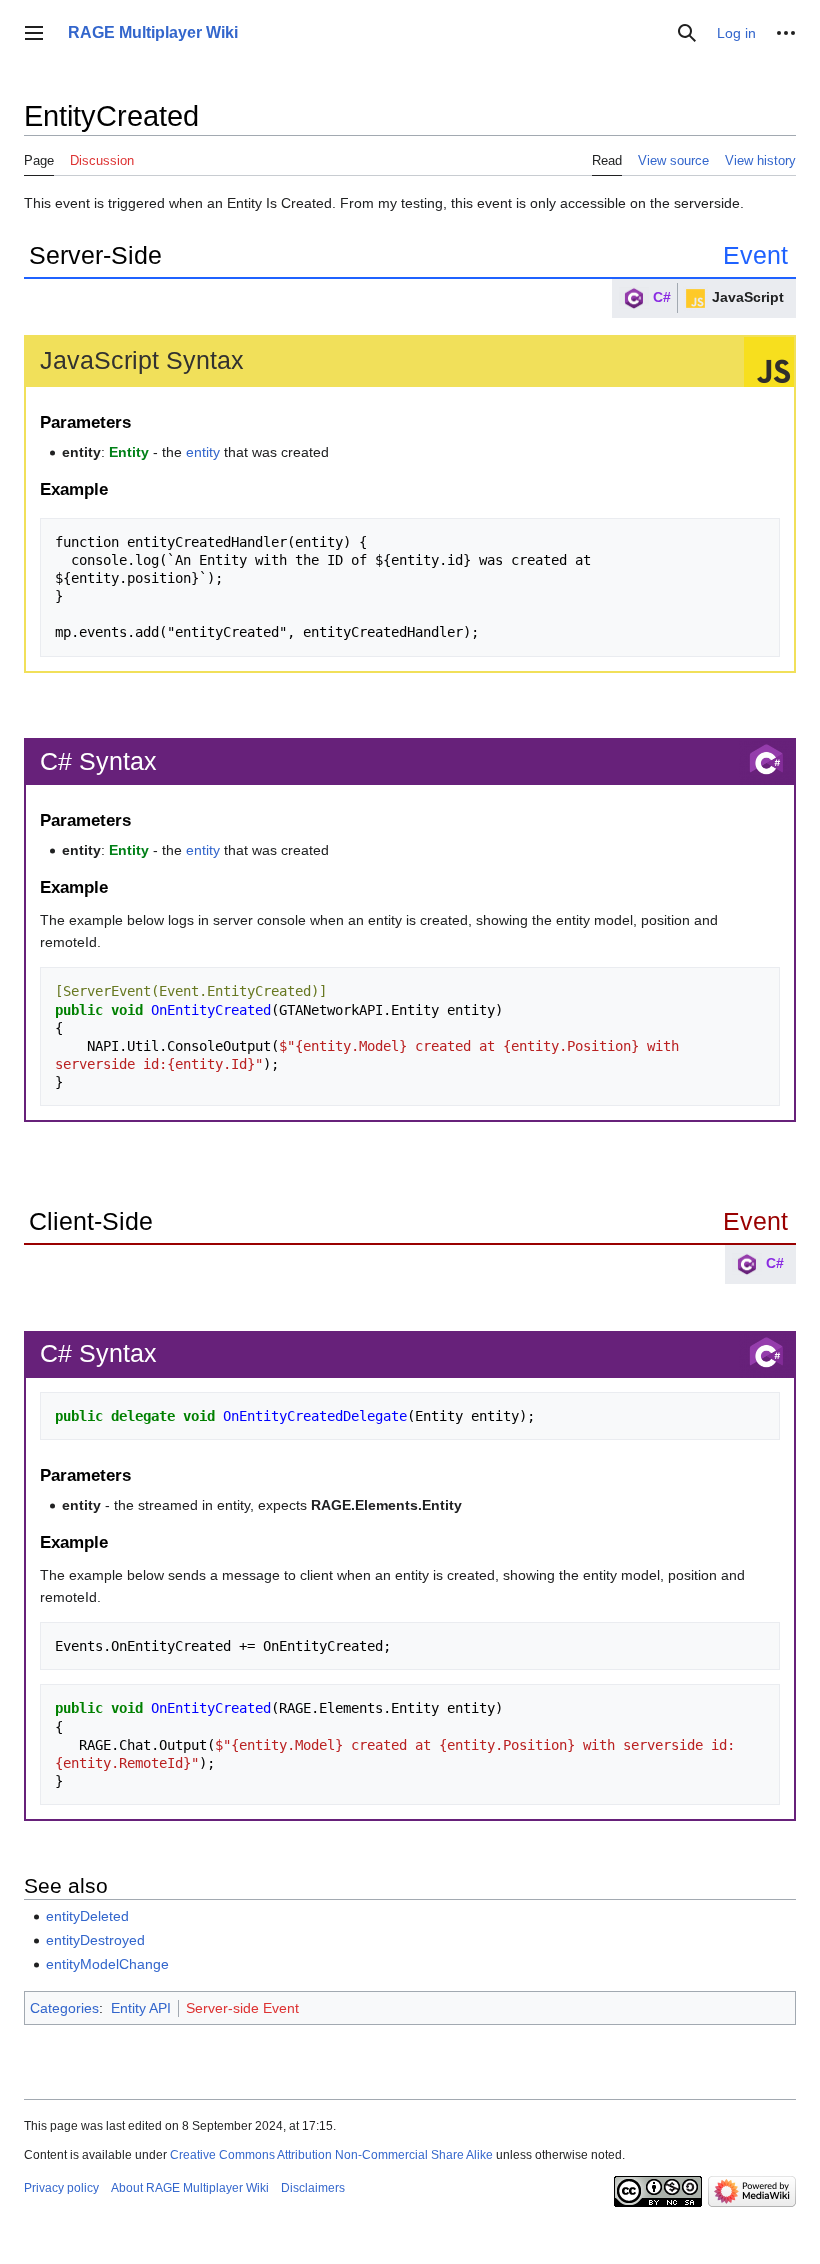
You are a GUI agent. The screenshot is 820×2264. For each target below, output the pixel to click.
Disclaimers (313, 2188)
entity (203, 452)
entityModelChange (107, 1964)
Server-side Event (242, 2008)
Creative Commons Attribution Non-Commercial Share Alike (331, 2155)
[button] (34, 33)
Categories (64, 2008)
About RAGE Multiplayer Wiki (190, 2188)
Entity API (141, 2008)
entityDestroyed (95, 1940)
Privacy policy (61, 2188)
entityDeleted (87, 1916)
